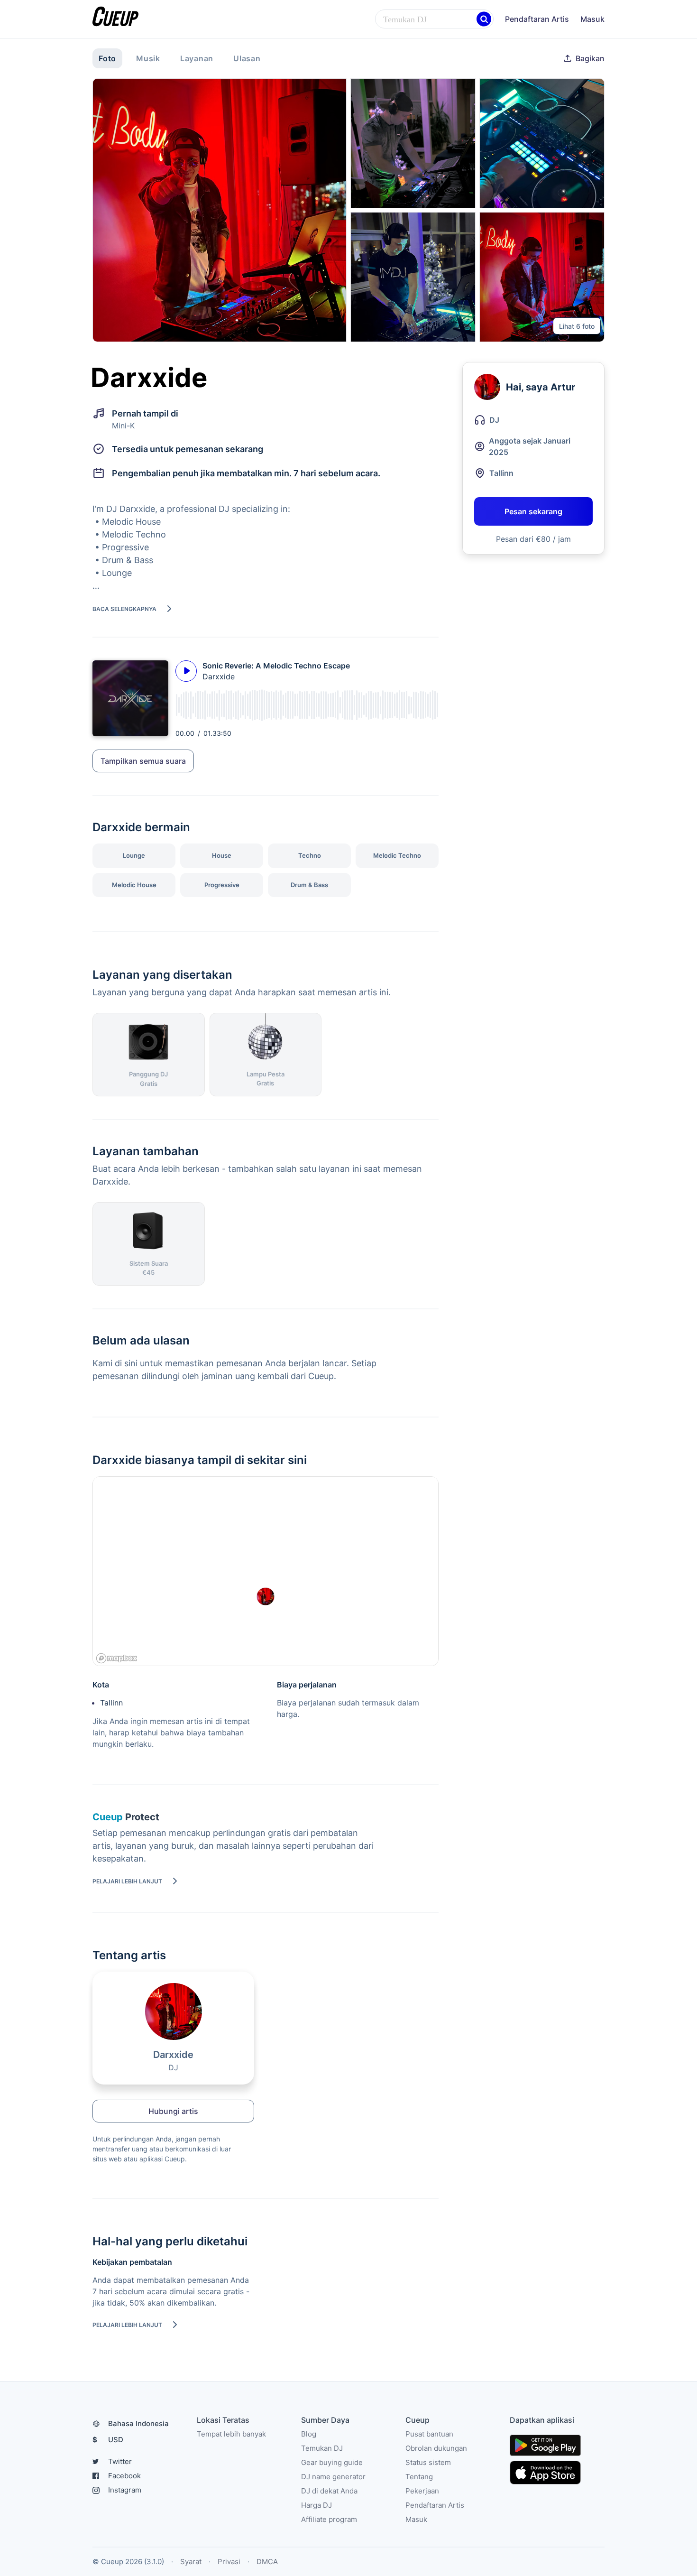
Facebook (124, 2476)
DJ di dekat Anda (329, 2491)
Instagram (125, 2490)
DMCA (267, 2562)
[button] (484, 19)
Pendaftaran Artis (537, 19)
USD (108, 2440)
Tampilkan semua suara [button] (143, 761)
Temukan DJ (322, 2448)
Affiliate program (329, 2519)
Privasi (229, 2562)
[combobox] (434, 19)
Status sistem (428, 2462)
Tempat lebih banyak (231, 2434)
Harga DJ (316, 2505)
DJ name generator (333, 2477)
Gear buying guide (332, 2462)
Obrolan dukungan (436, 2448)
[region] (266, 1572)
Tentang (419, 2477)
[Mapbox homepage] (117, 1658)
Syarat (191, 2562)
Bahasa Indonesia (138, 2423)
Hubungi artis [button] (173, 2111)
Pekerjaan (422, 2491)
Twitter (120, 2461)
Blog (309, 2434)
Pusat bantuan (429, 2434)
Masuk (592, 19)
